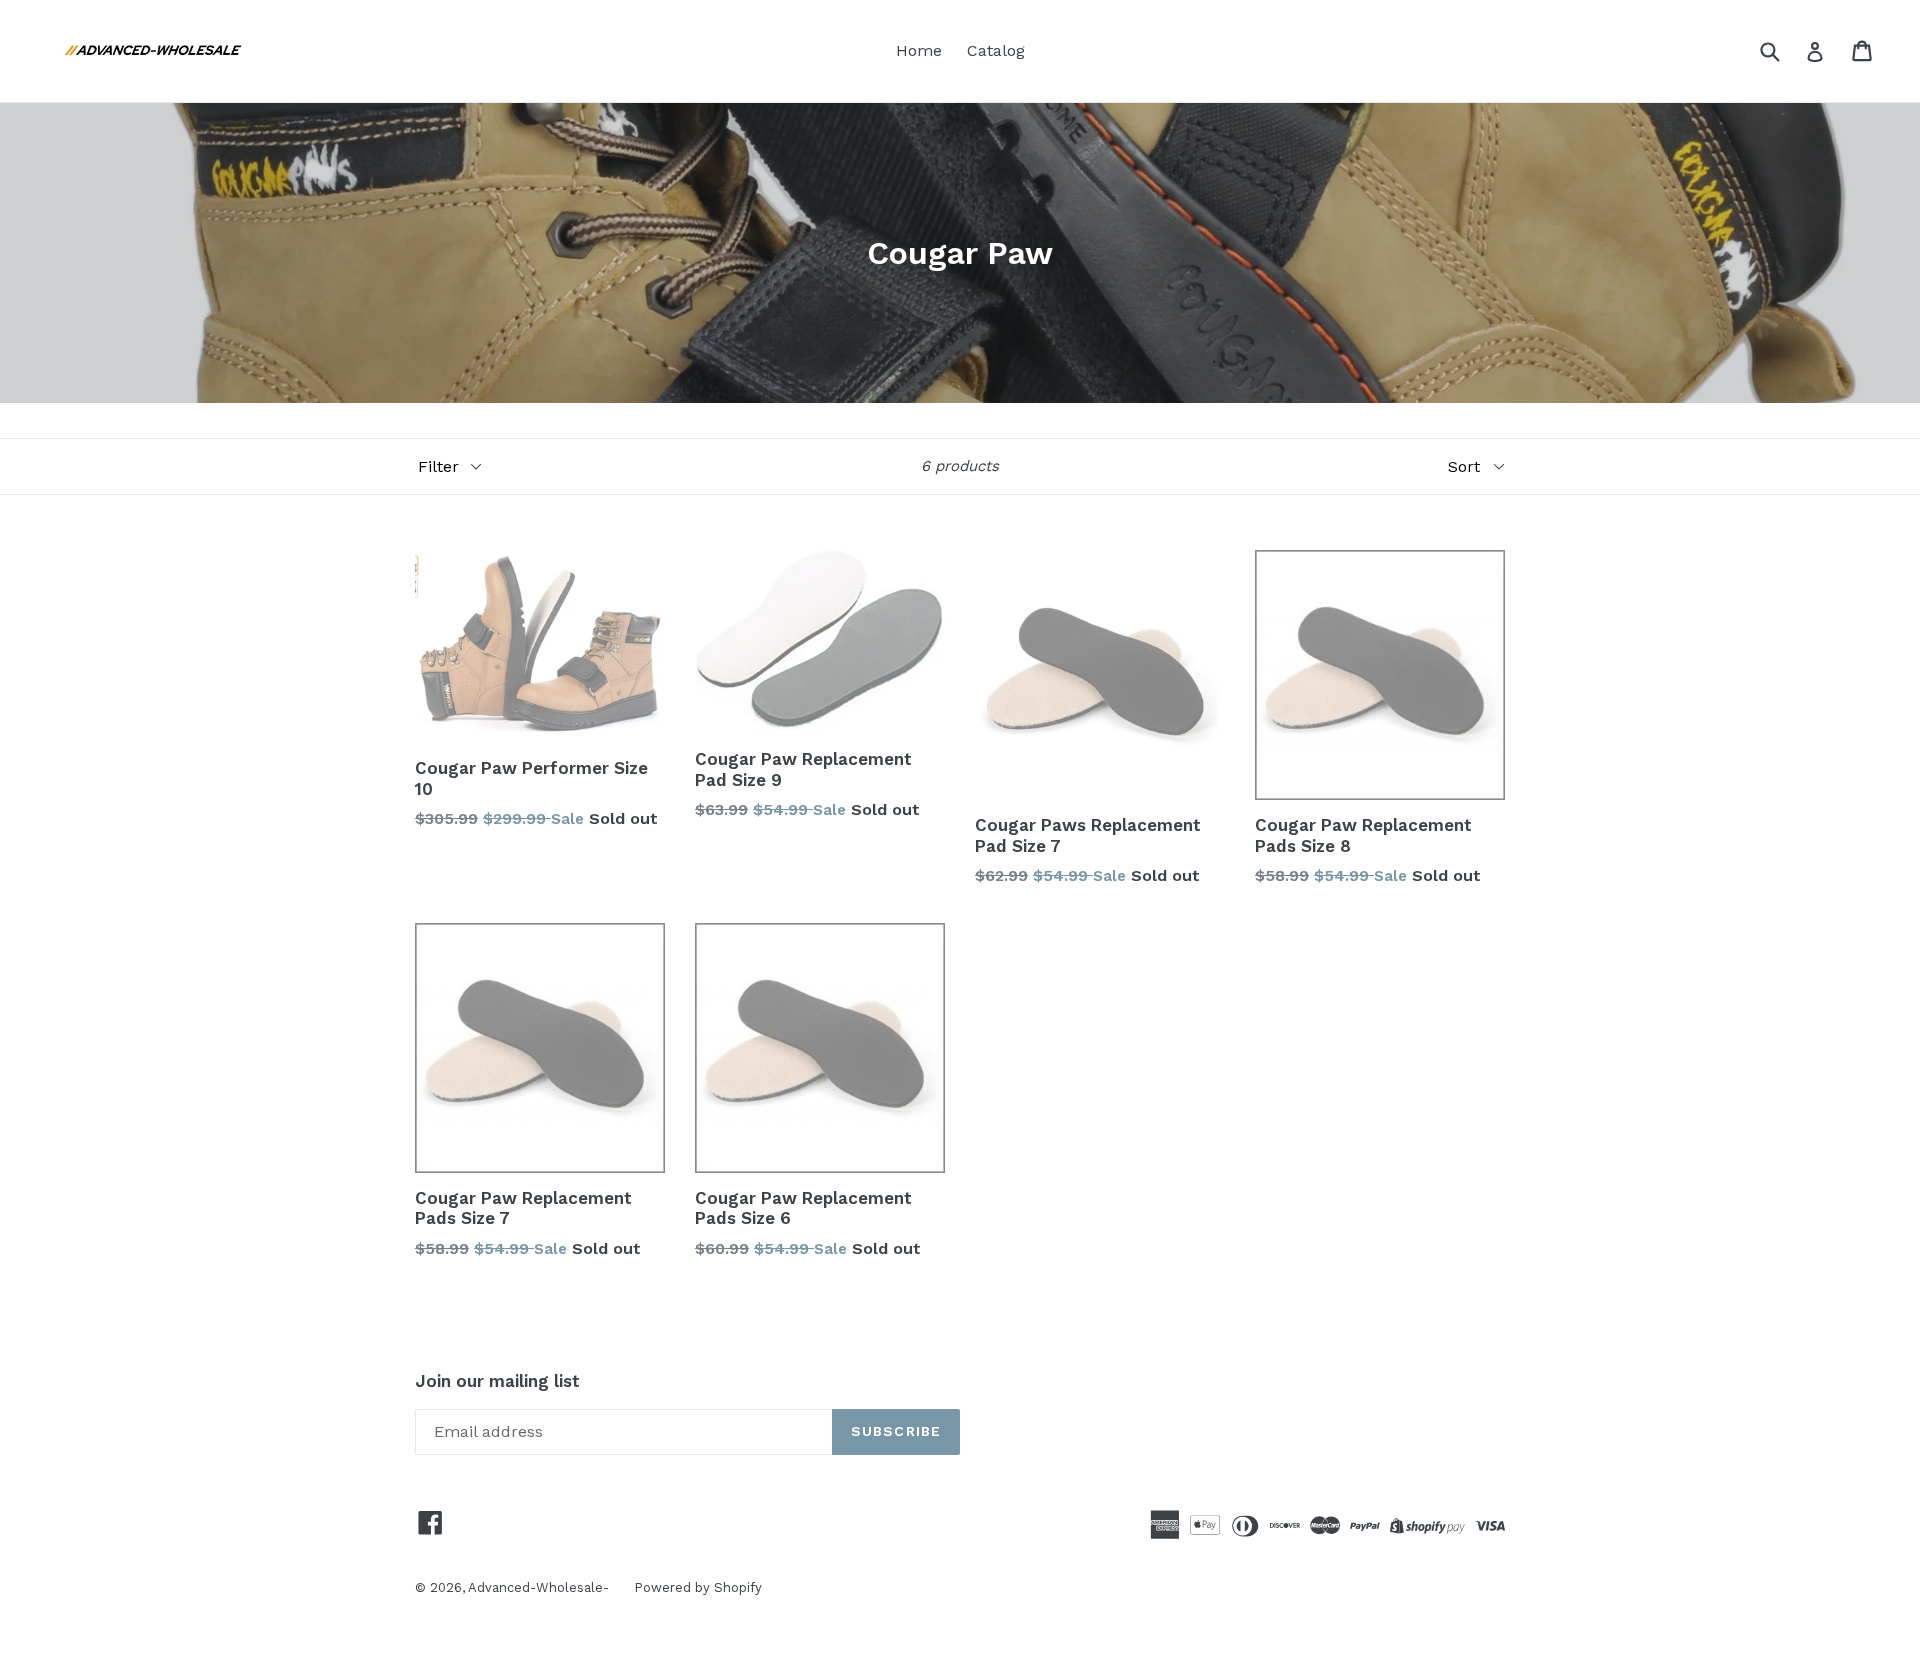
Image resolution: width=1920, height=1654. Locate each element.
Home (919, 50)
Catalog (996, 50)
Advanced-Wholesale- (538, 1587)
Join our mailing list (497, 1381)
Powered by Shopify (698, 1587)
